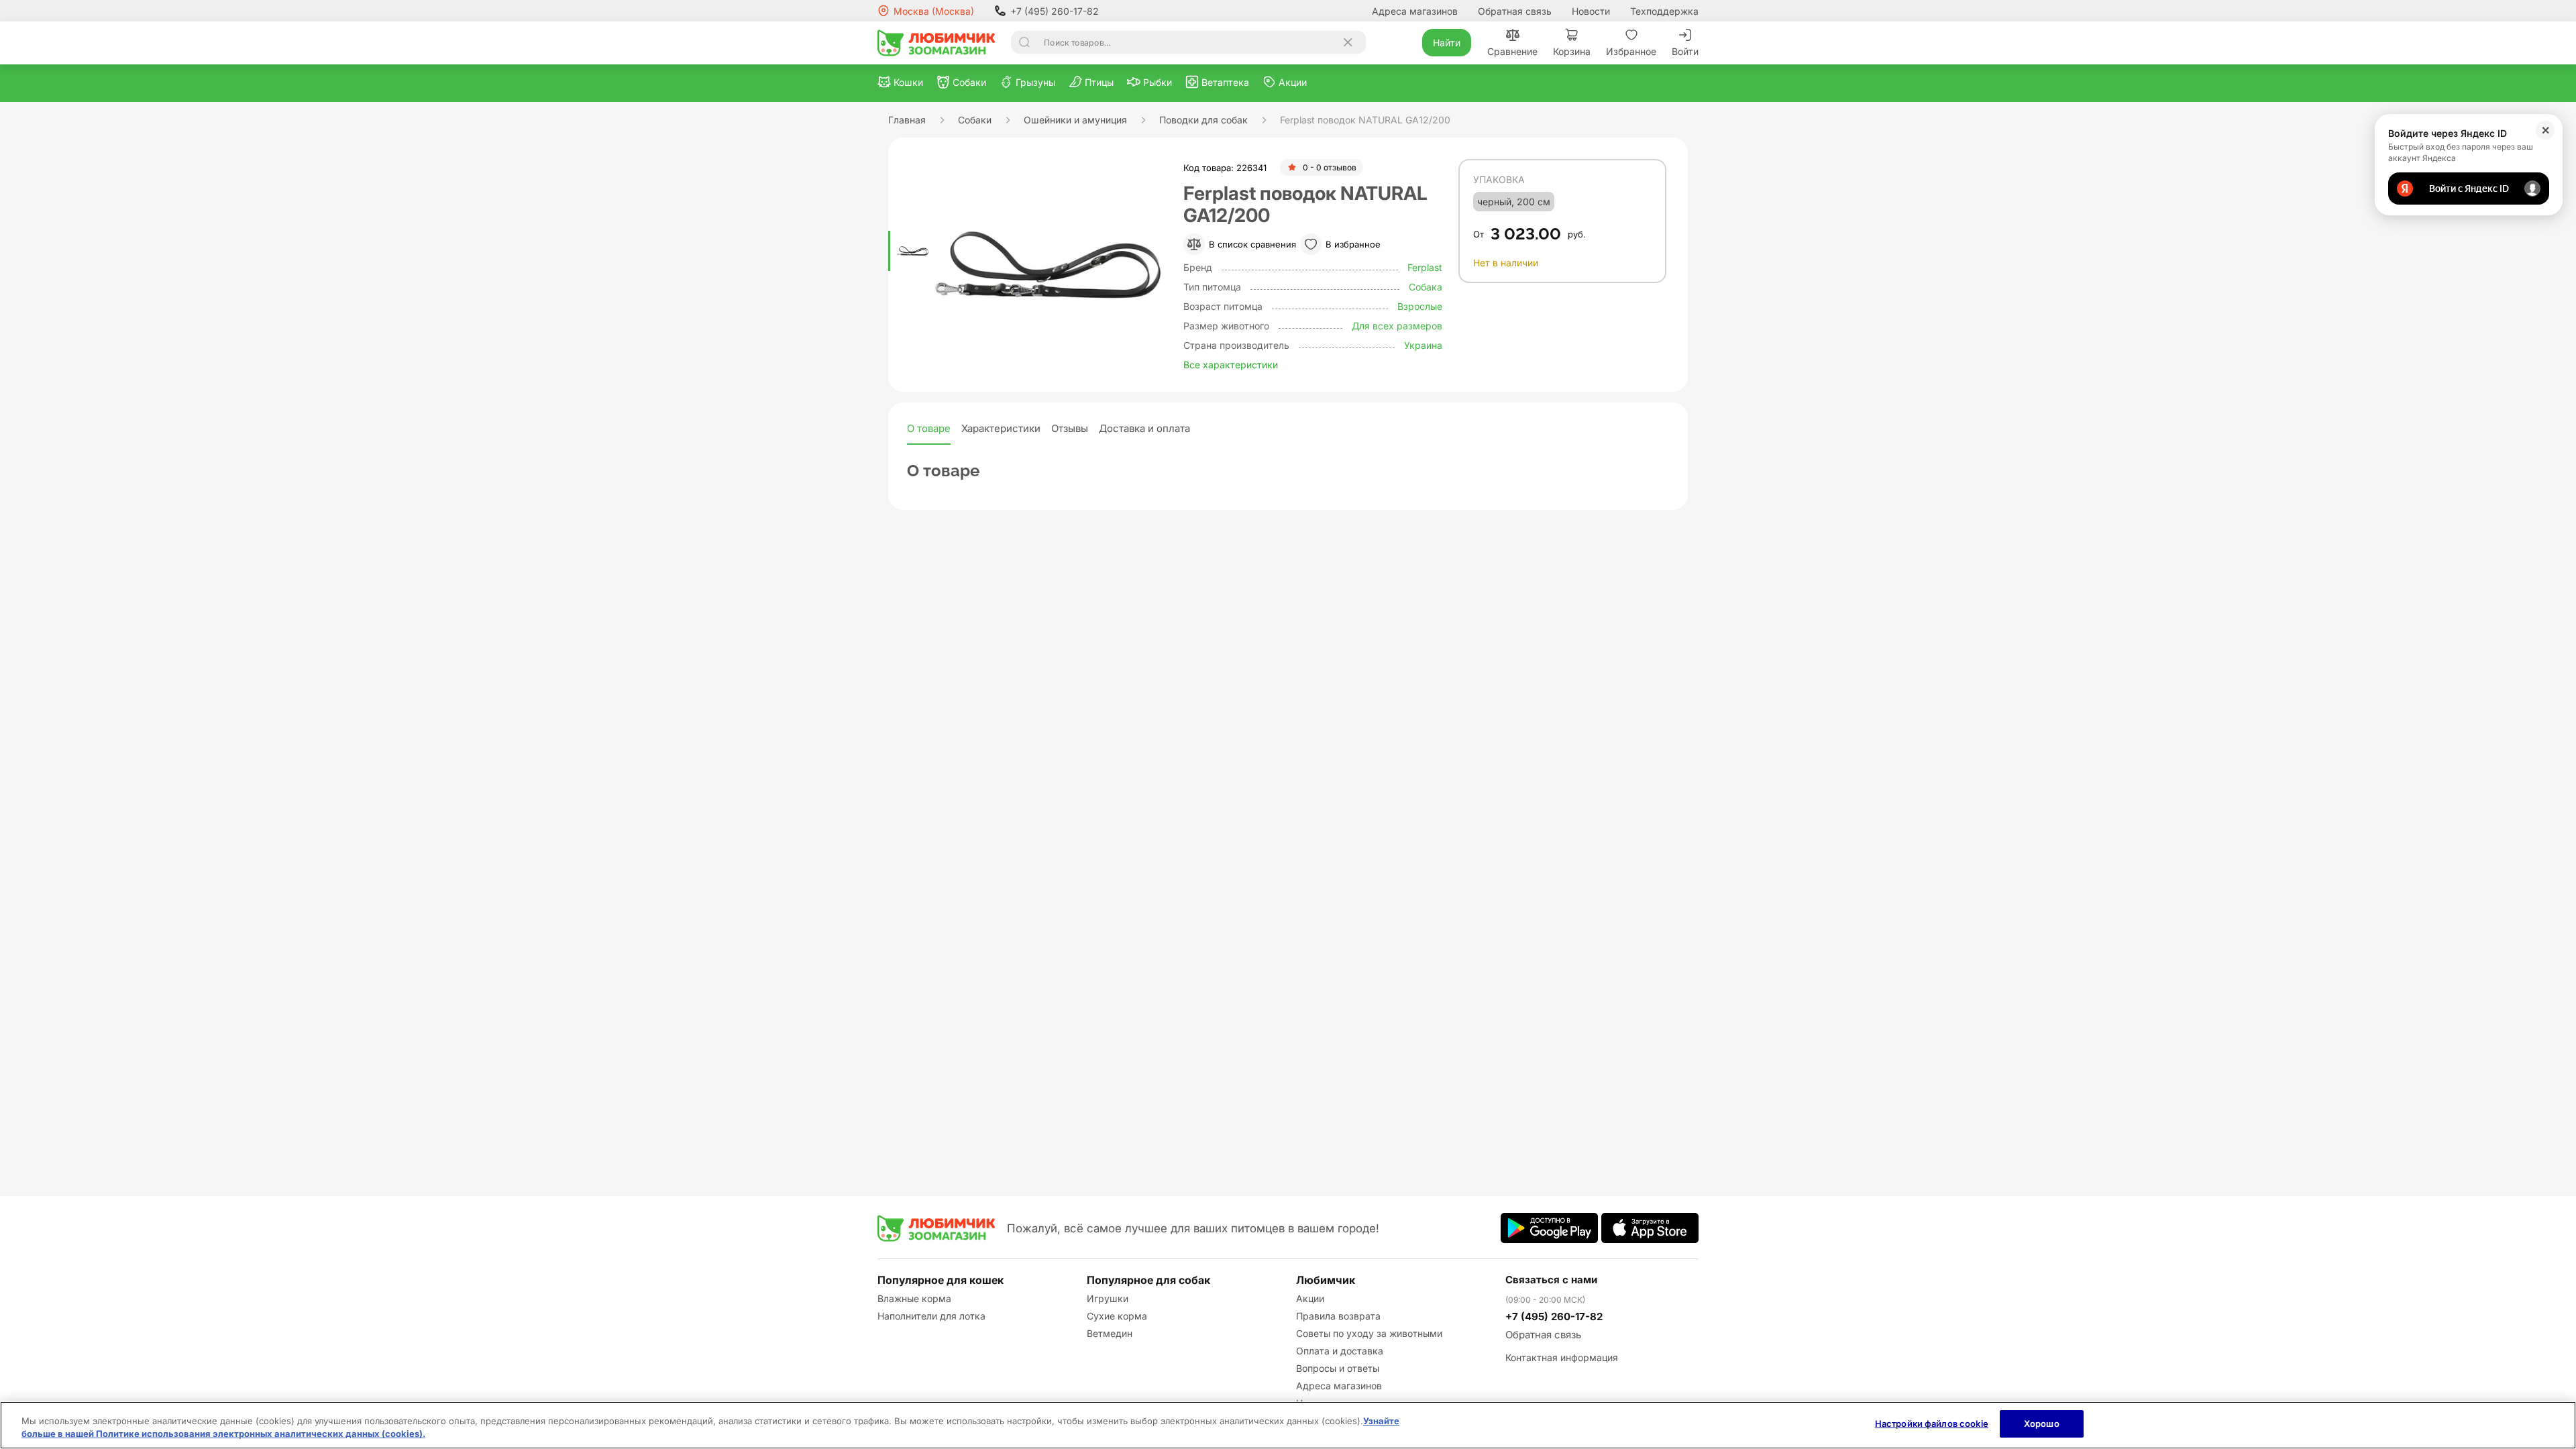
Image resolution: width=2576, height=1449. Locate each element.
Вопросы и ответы (1338, 1368)
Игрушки (1108, 1298)
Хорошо (2042, 1424)
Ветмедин (1110, 1333)
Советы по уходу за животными (1369, 1333)
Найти (1447, 43)
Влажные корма (914, 1298)
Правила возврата (1338, 1316)
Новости (1591, 11)
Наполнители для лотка (931, 1316)
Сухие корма (1117, 1316)
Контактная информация (1562, 1357)
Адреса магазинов (1415, 11)
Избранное (1631, 51)
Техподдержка (1664, 11)
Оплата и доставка (1340, 1351)
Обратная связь (1515, 11)
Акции (1310, 1298)
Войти (1685, 51)
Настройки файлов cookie (1932, 1424)
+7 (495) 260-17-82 (1055, 11)
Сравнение (1512, 51)
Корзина (1572, 51)
